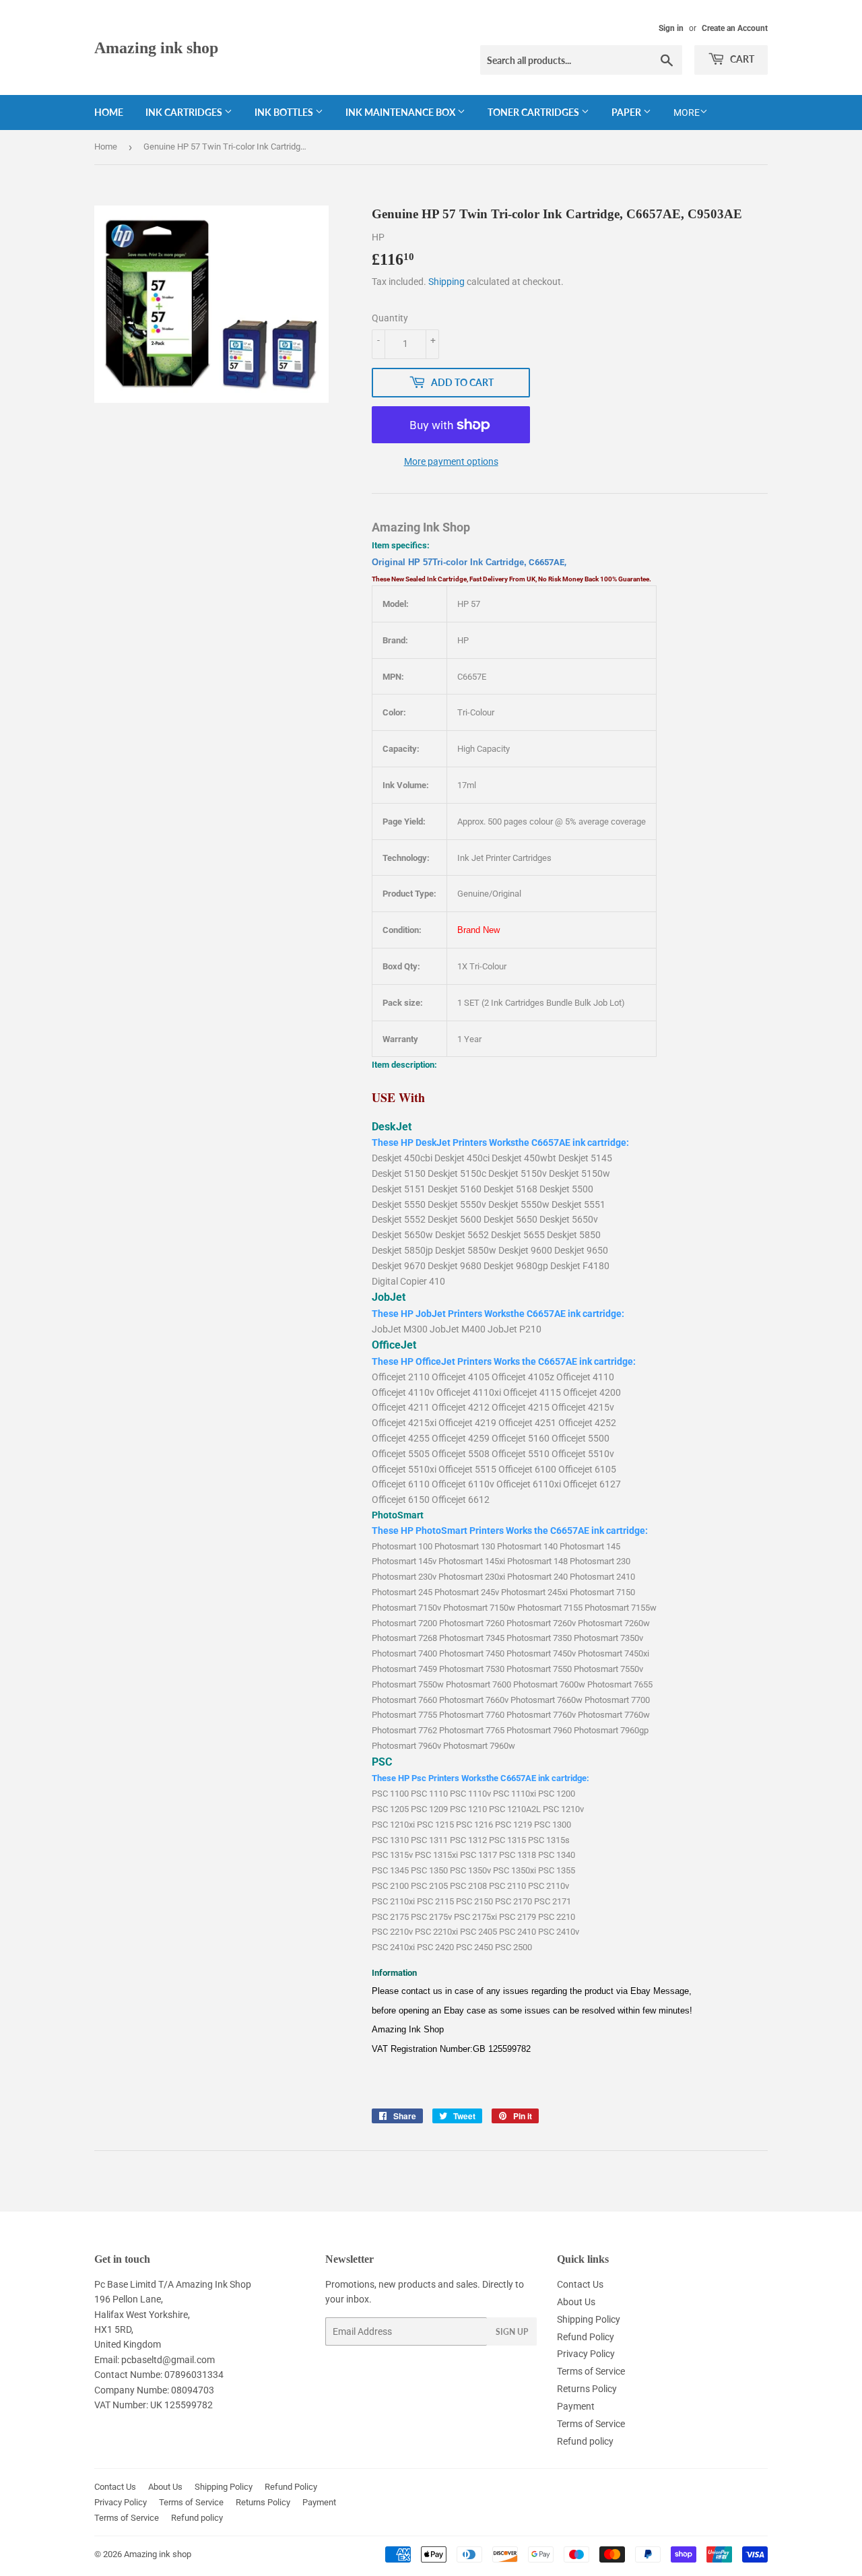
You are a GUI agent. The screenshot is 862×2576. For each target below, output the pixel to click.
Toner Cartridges (534, 112)
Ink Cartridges (185, 112)
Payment (576, 2406)
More (687, 112)
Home (109, 112)
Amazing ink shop (156, 47)
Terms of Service (591, 2371)
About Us (576, 2302)
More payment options (451, 461)
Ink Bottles (285, 112)
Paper (627, 112)
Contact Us (580, 2284)
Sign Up (512, 2332)
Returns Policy (587, 2389)
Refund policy (585, 2441)
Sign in (671, 28)
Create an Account (735, 28)
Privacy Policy (586, 2354)
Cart (741, 59)
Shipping (446, 282)
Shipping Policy (589, 2319)
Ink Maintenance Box (401, 112)
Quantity (390, 318)
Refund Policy (586, 2337)
